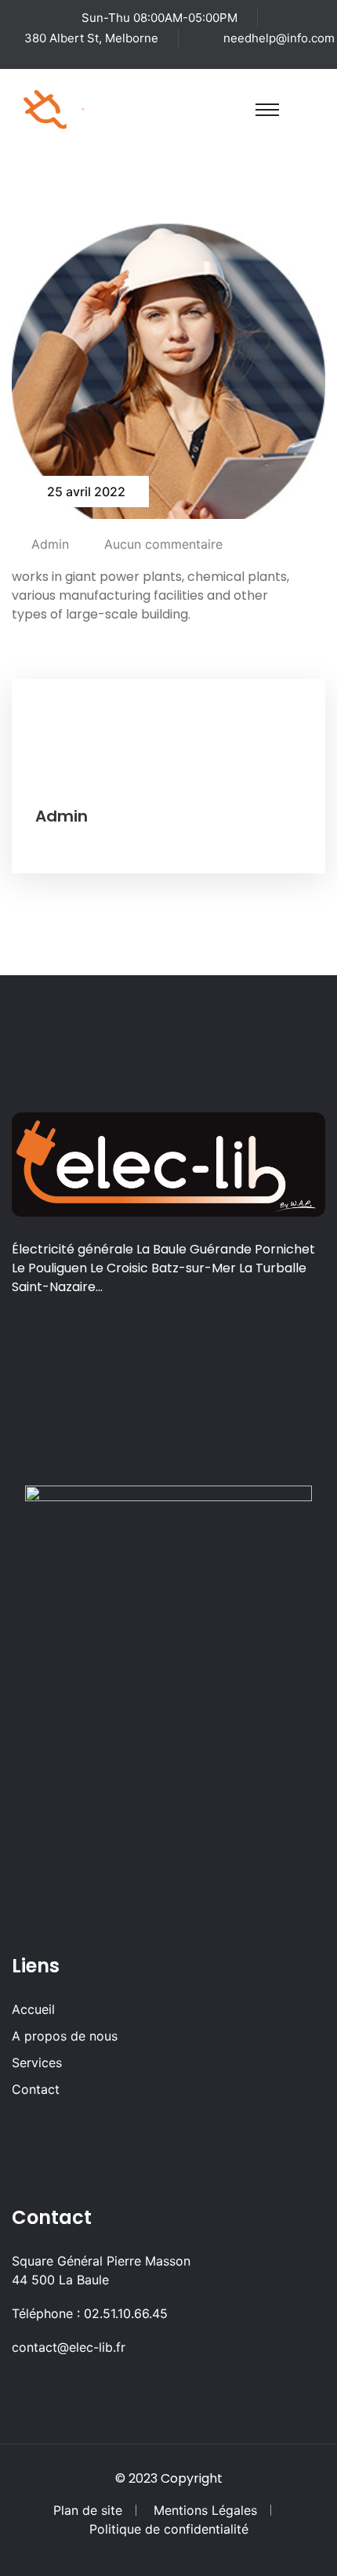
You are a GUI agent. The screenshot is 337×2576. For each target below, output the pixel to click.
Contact (36, 2089)
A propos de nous (65, 2036)
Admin (50, 544)
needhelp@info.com (279, 38)
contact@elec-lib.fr (69, 2347)
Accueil (33, 2009)
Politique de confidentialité (169, 2529)
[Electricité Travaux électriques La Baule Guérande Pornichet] (83, 108)
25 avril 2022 (86, 492)
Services (37, 2063)
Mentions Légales (205, 2510)
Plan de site (88, 2510)
